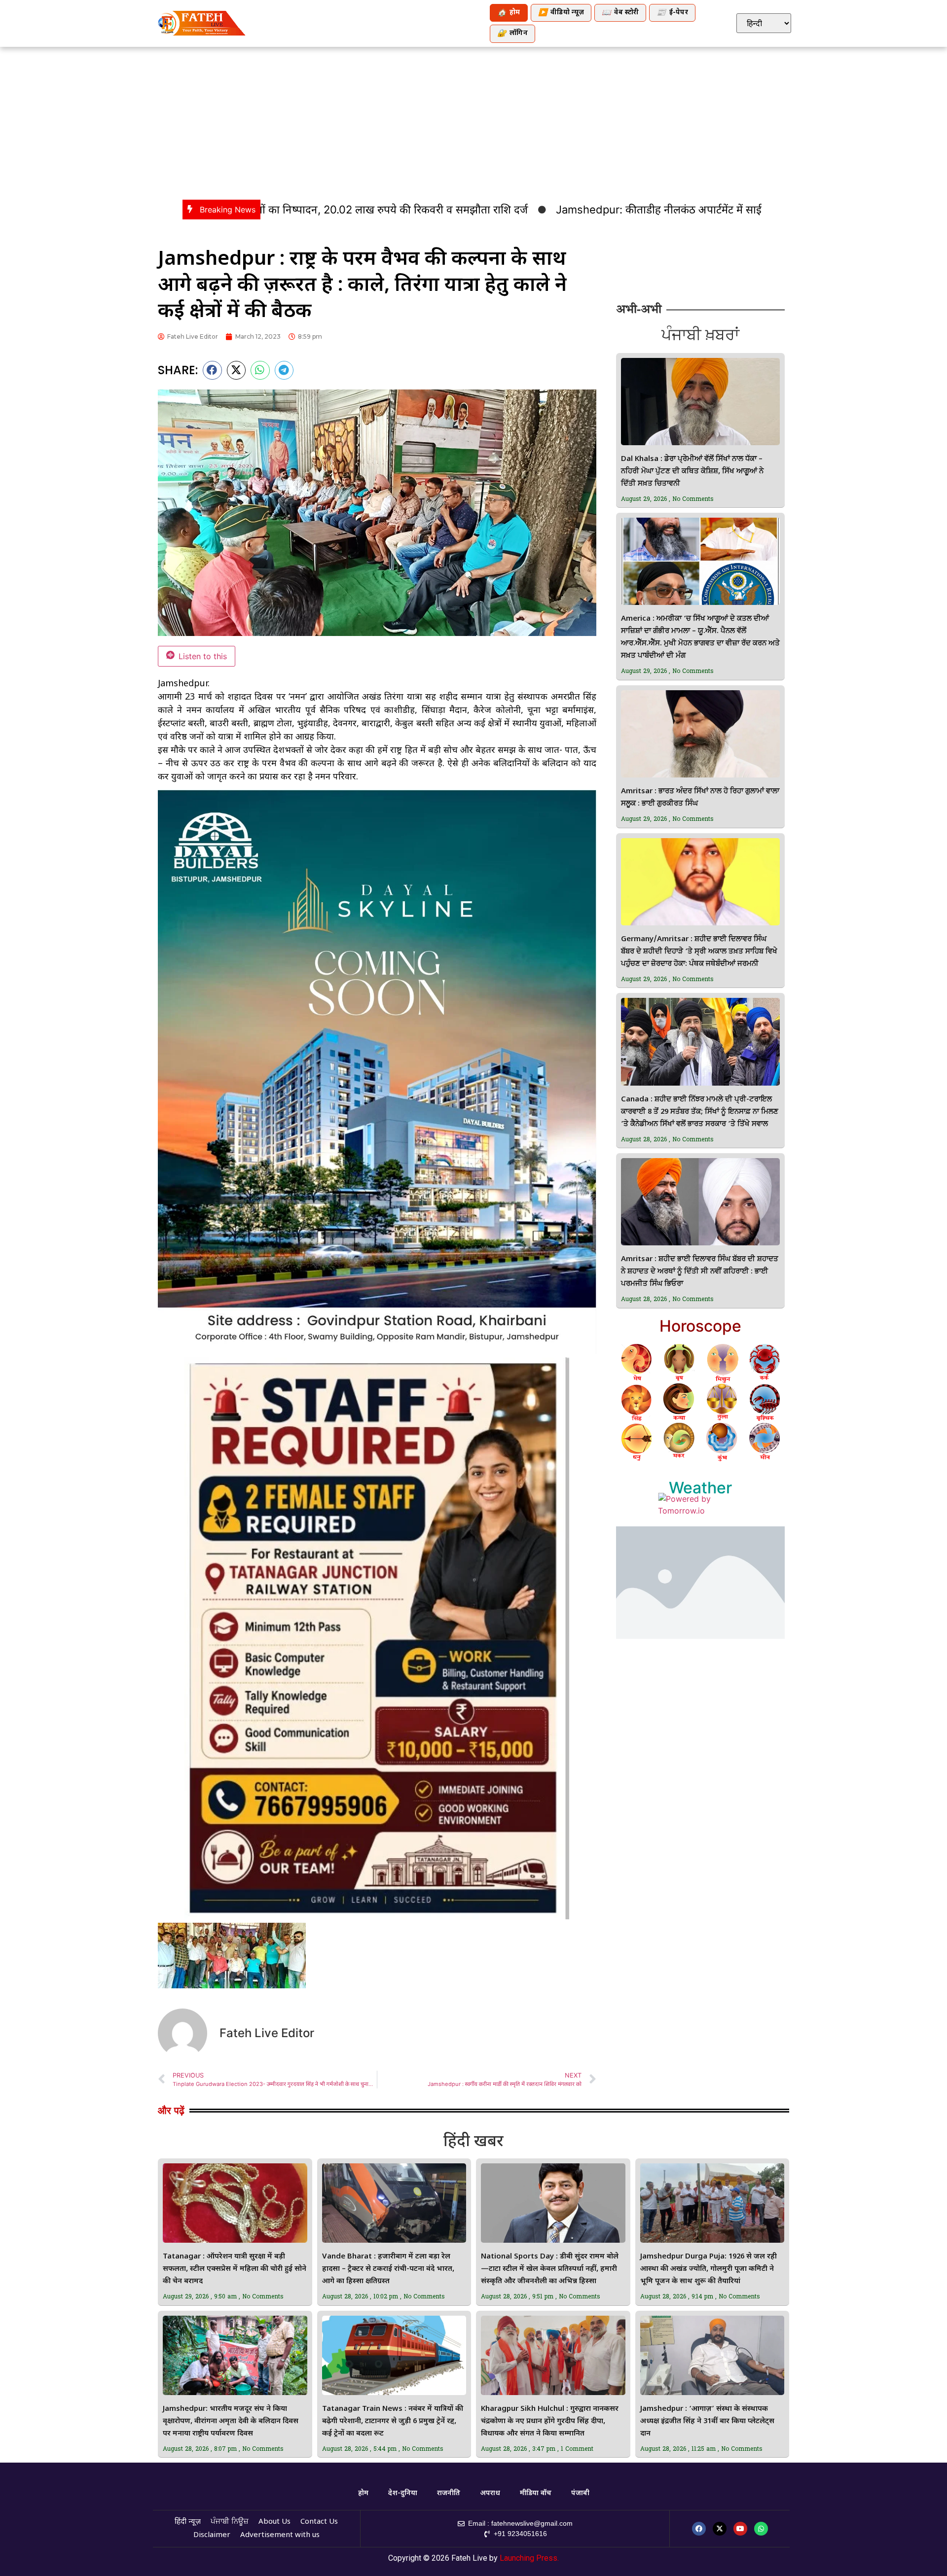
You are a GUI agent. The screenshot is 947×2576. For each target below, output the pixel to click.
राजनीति (449, 2493)
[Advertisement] (473, 121)
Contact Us (319, 2522)
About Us (274, 2522)
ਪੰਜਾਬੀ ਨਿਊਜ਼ (230, 2522)
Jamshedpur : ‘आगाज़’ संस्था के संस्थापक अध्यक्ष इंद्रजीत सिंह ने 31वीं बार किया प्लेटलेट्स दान (707, 2421)
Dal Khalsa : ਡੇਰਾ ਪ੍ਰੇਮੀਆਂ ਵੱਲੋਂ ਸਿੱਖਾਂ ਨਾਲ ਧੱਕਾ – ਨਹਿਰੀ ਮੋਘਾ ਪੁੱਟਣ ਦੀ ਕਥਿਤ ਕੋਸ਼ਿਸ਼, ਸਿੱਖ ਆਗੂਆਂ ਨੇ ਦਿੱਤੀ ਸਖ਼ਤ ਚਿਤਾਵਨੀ (692, 472)
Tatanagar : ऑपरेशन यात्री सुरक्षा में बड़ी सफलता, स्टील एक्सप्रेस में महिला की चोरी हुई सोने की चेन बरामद (235, 2269)
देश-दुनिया (403, 2493)
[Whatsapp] (761, 2529)
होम (509, 13)
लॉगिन (512, 34)
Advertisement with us (280, 2535)
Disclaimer (212, 2535)
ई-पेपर (672, 13)
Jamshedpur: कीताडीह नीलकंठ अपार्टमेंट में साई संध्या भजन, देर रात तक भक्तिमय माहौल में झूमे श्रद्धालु (655, 210)
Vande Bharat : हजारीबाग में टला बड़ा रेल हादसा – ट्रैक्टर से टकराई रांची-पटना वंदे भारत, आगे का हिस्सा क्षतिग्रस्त (388, 2269)
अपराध (490, 2493)
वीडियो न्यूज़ (561, 13)
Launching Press (528, 2558)
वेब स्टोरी (620, 13)
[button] (212, 370)
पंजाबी (580, 2493)
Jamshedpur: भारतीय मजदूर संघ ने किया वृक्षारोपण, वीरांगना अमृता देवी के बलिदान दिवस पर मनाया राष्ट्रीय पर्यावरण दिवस (231, 2421)
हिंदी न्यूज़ (188, 2522)
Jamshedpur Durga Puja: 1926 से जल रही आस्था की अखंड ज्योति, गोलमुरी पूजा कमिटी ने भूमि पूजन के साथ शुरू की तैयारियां (709, 2269)
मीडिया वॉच (536, 2493)
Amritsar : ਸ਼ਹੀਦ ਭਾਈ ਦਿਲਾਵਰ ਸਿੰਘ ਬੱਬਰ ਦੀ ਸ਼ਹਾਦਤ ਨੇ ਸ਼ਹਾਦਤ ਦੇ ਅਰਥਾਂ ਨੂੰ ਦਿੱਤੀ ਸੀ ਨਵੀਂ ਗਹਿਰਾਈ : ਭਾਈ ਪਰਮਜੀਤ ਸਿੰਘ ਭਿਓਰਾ (700, 1272)
